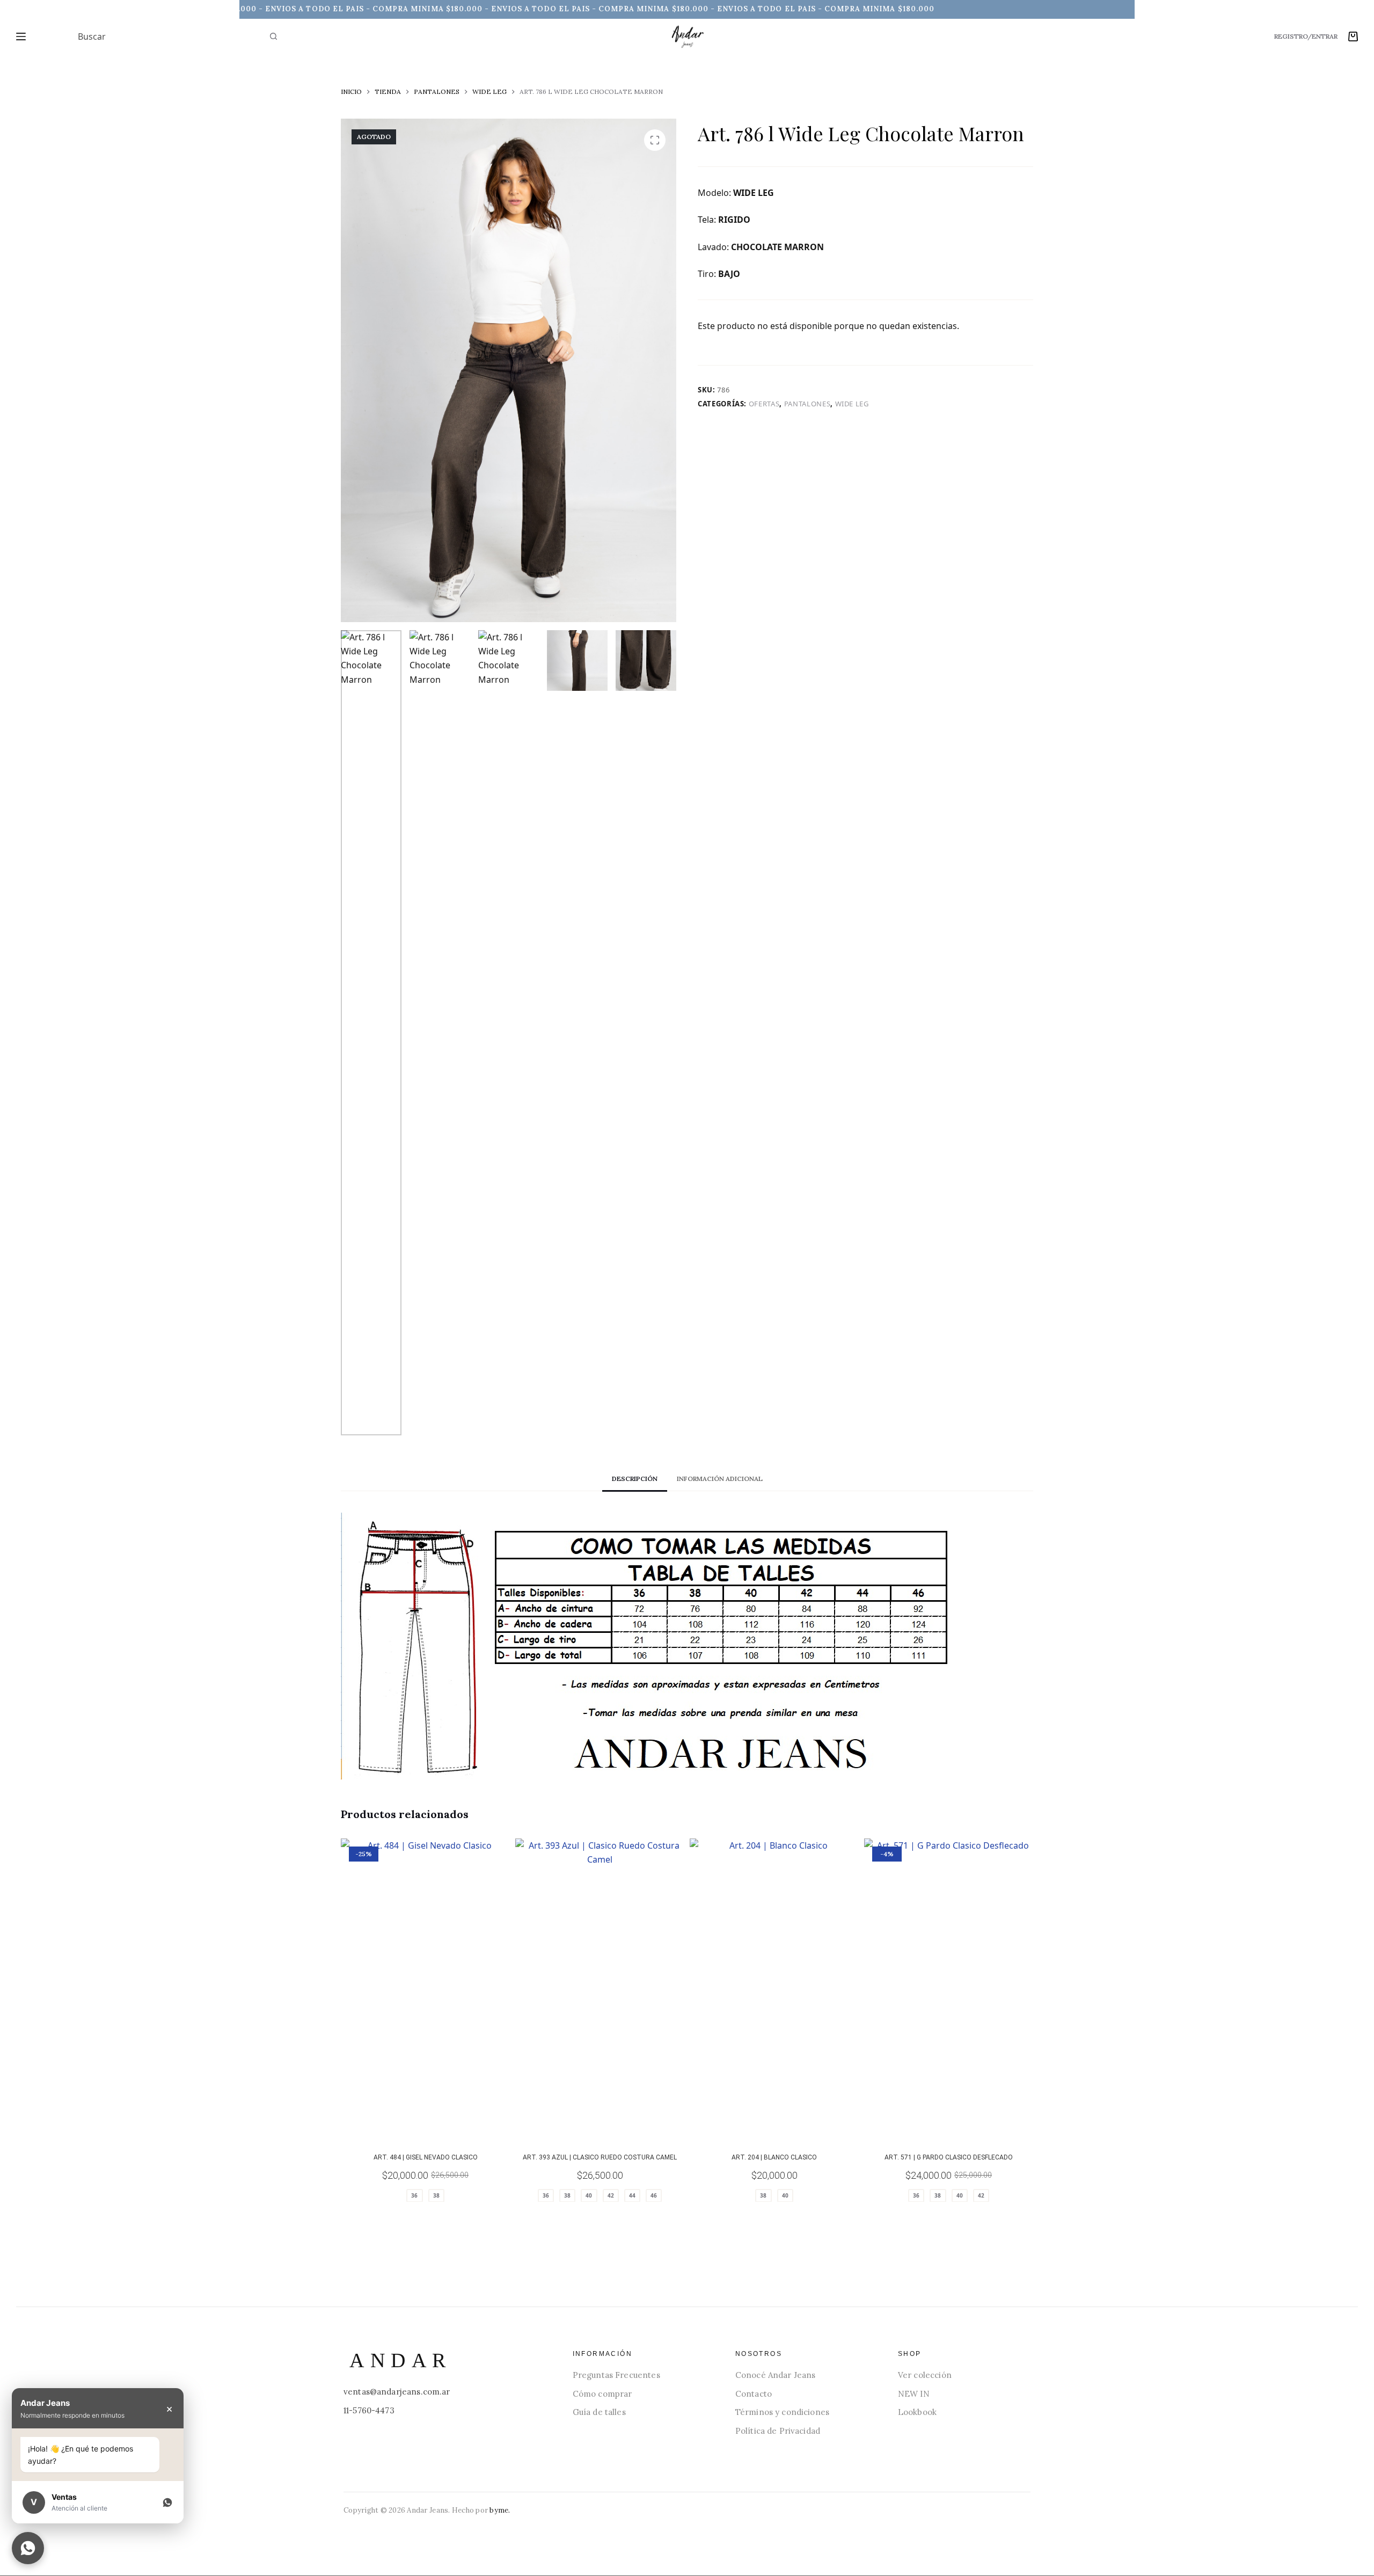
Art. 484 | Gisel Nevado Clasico (426, 2157)
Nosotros (759, 2354)
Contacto (754, 2394)
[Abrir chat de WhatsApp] (28, 2548)
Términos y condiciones (782, 2412)
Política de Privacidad (778, 2431)
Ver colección (925, 2375)
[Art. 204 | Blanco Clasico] (774, 1989)
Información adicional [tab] (720, 1479)
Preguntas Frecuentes (616, 2375)
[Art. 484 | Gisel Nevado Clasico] (425, 1989)
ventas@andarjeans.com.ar (397, 2392)
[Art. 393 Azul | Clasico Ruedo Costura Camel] (600, 1989)
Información (602, 2354)
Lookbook (917, 2412)
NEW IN (914, 2394)
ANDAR (400, 2360)
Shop (910, 2354)
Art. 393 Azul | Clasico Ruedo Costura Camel (600, 2157)
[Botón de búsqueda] (274, 37)
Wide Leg (852, 404)
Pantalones (807, 404)
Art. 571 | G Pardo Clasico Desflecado (949, 2157)
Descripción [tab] (635, 1479)
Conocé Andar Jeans (776, 2375)
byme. (500, 2510)
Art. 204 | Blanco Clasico (774, 2157)
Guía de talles (599, 2412)
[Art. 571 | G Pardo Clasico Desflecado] (949, 1989)
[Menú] (21, 37)
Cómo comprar (602, 2394)
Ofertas (764, 404)
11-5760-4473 (369, 2410)
